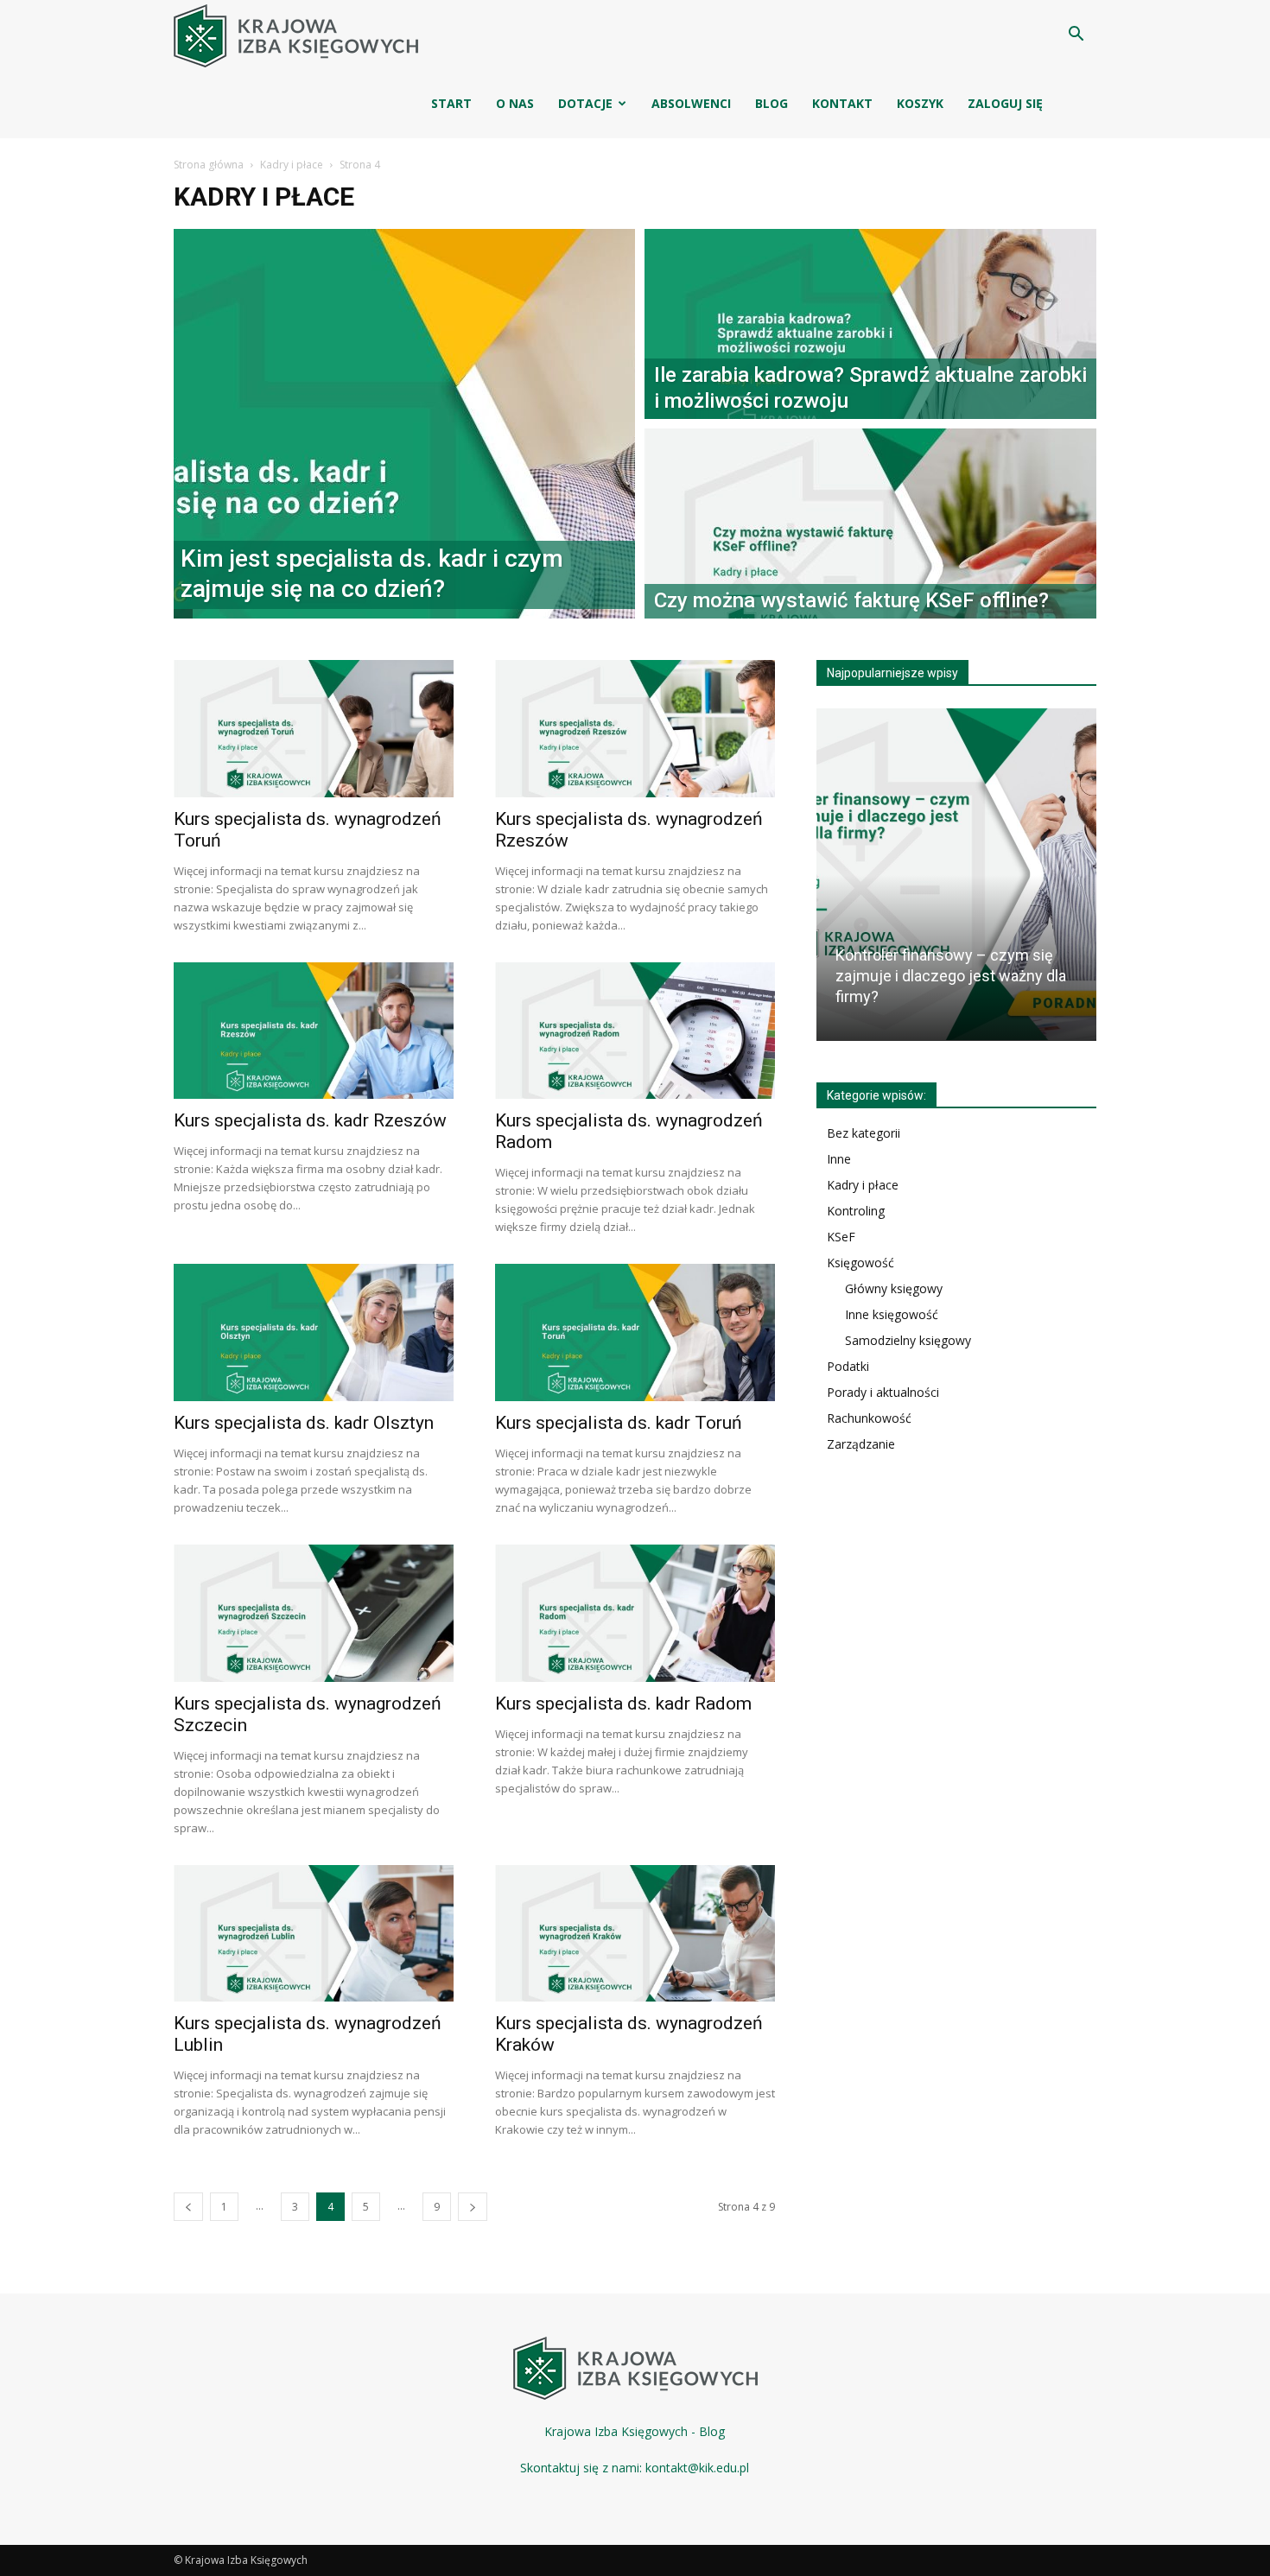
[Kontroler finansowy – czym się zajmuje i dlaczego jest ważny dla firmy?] (956, 874)
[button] (1076, 36)
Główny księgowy (894, 1288)
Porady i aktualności (883, 1392)
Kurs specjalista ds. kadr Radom (623, 1704)
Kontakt (842, 103)
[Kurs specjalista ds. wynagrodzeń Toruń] (314, 729)
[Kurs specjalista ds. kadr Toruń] (635, 1332)
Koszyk (920, 103)
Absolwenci (691, 103)
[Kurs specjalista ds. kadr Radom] (635, 1613)
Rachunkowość (869, 1418)
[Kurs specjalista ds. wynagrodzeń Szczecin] (314, 1613)
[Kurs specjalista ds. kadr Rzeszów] (314, 1031)
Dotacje (585, 103)
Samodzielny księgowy (908, 1340)
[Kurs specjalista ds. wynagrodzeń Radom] (635, 1031)
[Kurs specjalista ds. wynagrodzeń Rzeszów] (635, 729)
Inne (839, 1159)
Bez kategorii (864, 1133)
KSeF (841, 1237)
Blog (772, 103)
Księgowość (860, 1263)
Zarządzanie (861, 1444)
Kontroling (856, 1211)
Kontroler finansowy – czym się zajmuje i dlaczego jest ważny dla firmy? (951, 976)
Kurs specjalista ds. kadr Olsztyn (304, 1423)
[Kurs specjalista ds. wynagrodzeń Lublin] (314, 1934)
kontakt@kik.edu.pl (697, 2468)
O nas (515, 103)
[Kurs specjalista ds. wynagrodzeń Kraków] (635, 1934)
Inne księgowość (892, 1314)
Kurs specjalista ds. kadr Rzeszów (310, 1120)
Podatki (848, 1366)
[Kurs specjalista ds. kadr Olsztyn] (314, 1332)
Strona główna (209, 165)
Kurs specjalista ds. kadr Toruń (619, 1423)
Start (451, 103)
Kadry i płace (292, 165)
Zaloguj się (1005, 103)
